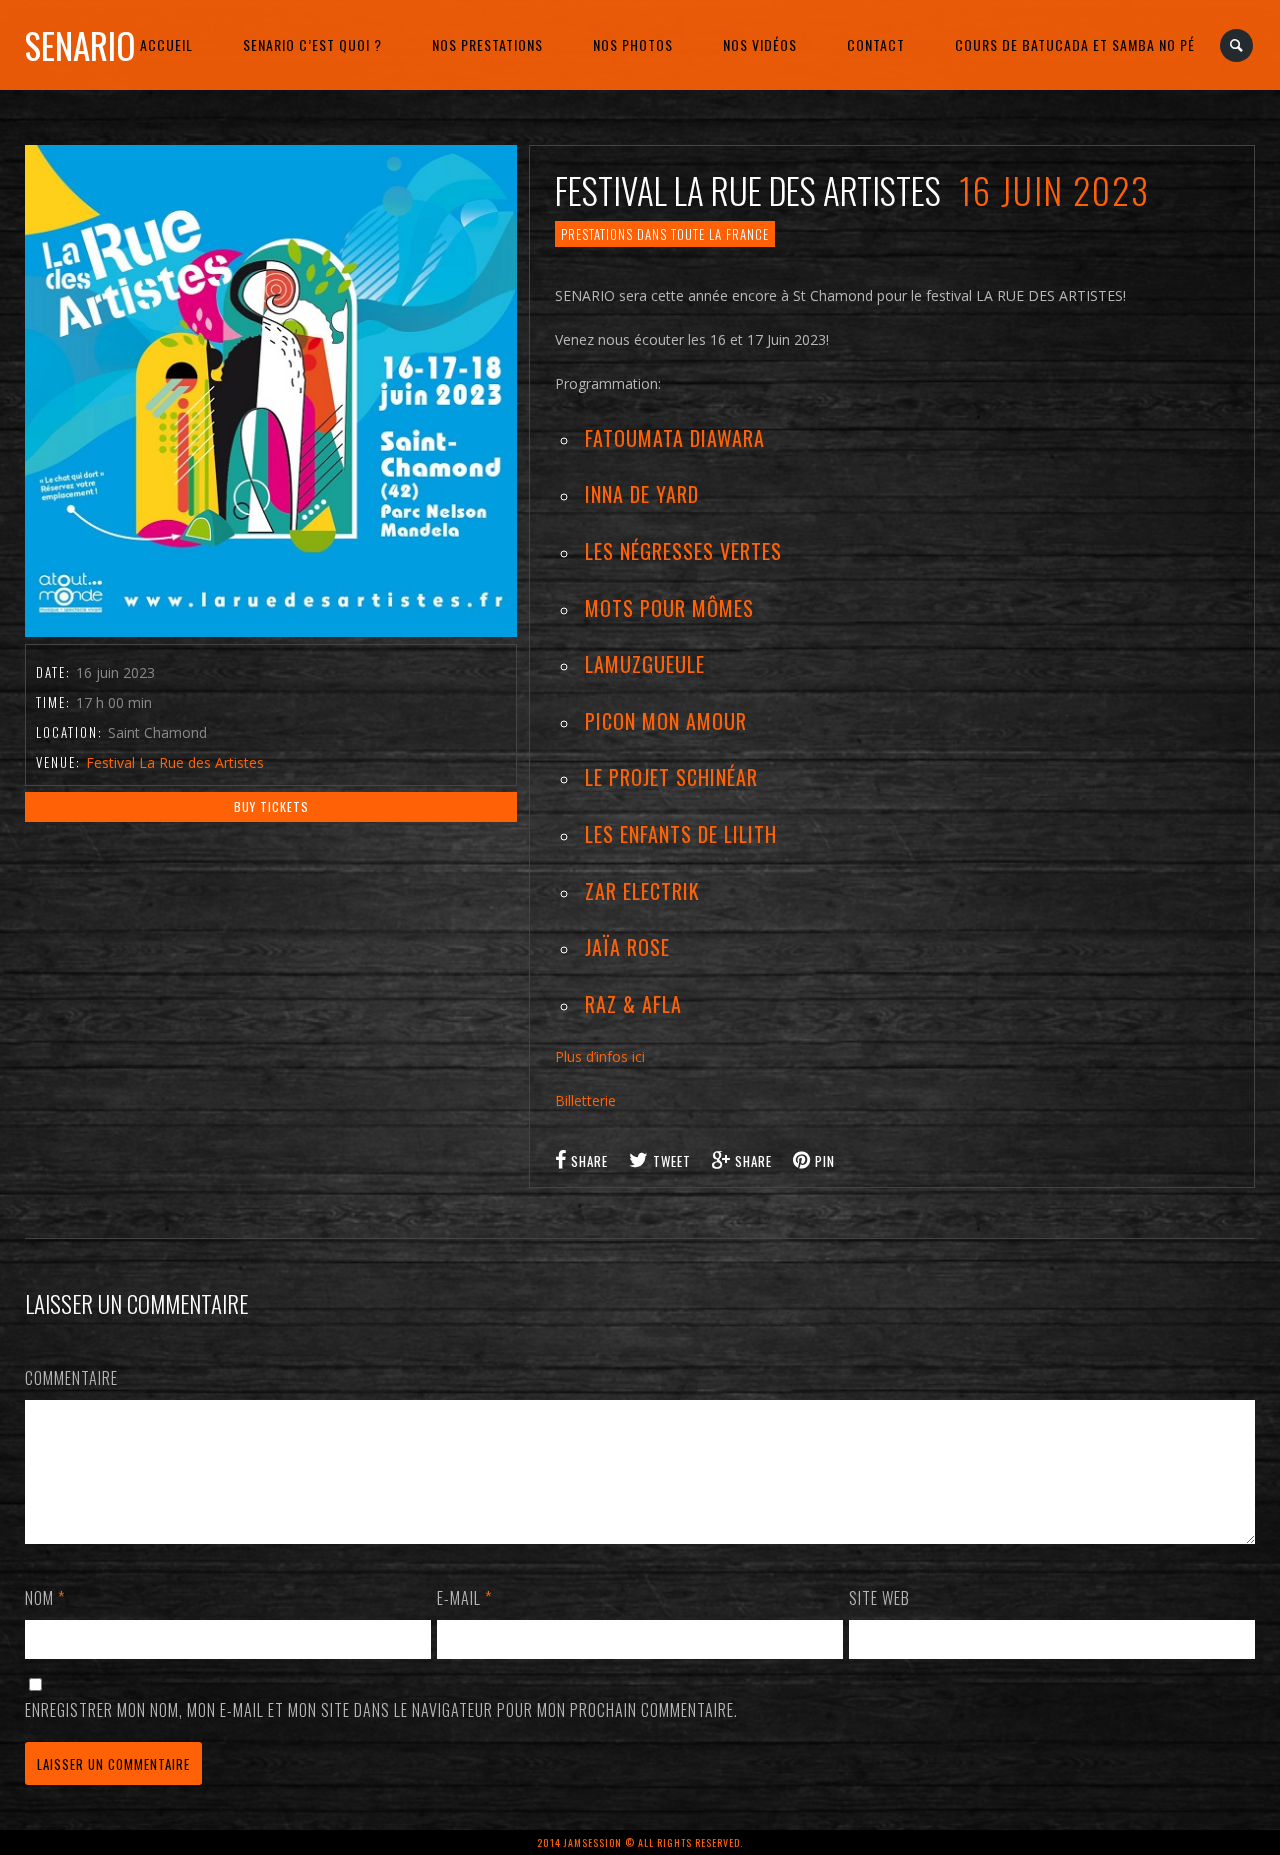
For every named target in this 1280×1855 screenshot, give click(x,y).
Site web (879, 1598)
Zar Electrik (642, 891)
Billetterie (585, 1100)
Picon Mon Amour (666, 721)
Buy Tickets (271, 806)
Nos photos (633, 44)
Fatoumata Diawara (675, 438)
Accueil (166, 44)
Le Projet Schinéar (671, 777)
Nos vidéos (760, 44)
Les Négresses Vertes (683, 551)
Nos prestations (487, 44)
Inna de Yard (642, 494)
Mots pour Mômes (669, 608)
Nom (45, 1598)
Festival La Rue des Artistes (175, 762)
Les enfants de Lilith (681, 834)
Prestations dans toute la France (665, 234)
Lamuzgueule (645, 664)
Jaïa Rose (627, 947)
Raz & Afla (633, 1004)
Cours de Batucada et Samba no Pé (1075, 44)
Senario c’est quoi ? (312, 44)
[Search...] (1237, 45)
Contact (876, 44)
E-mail (464, 1598)
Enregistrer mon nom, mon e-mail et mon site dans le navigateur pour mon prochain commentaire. (381, 1710)
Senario (80, 45)
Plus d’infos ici (600, 1056)
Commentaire (71, 1378)
